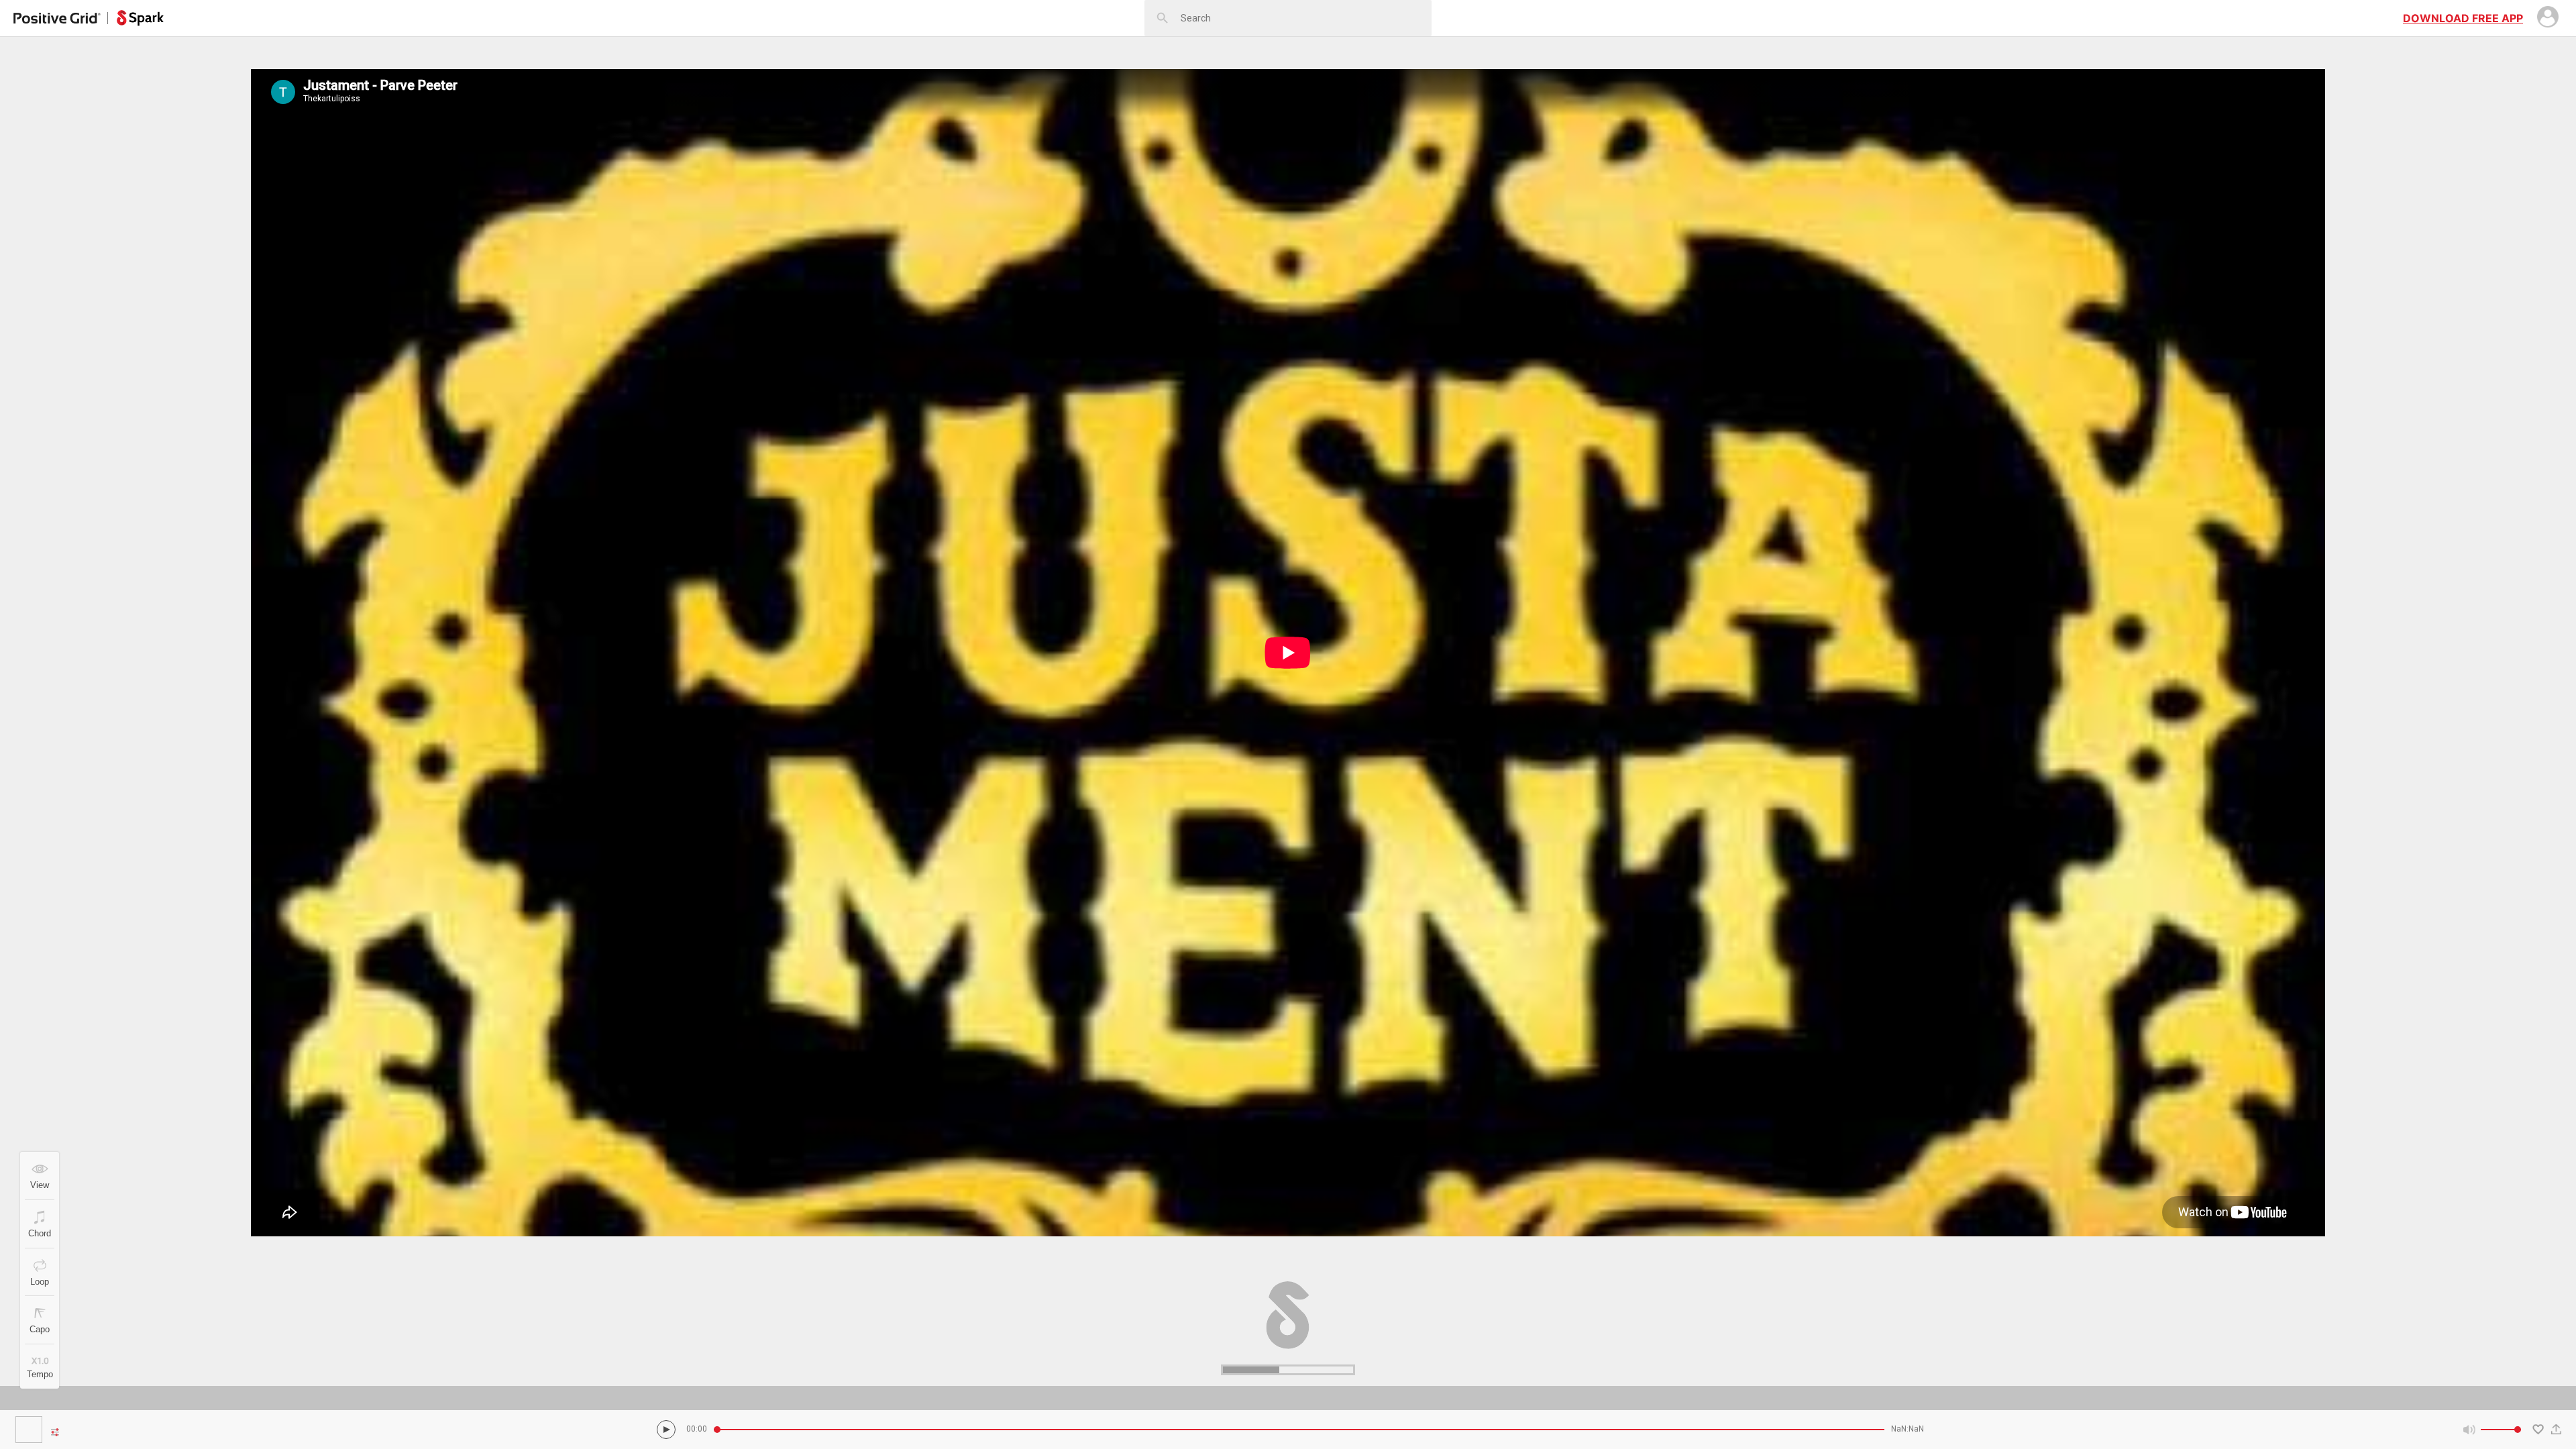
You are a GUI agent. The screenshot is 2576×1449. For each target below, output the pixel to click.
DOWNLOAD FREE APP (2463, 18)
